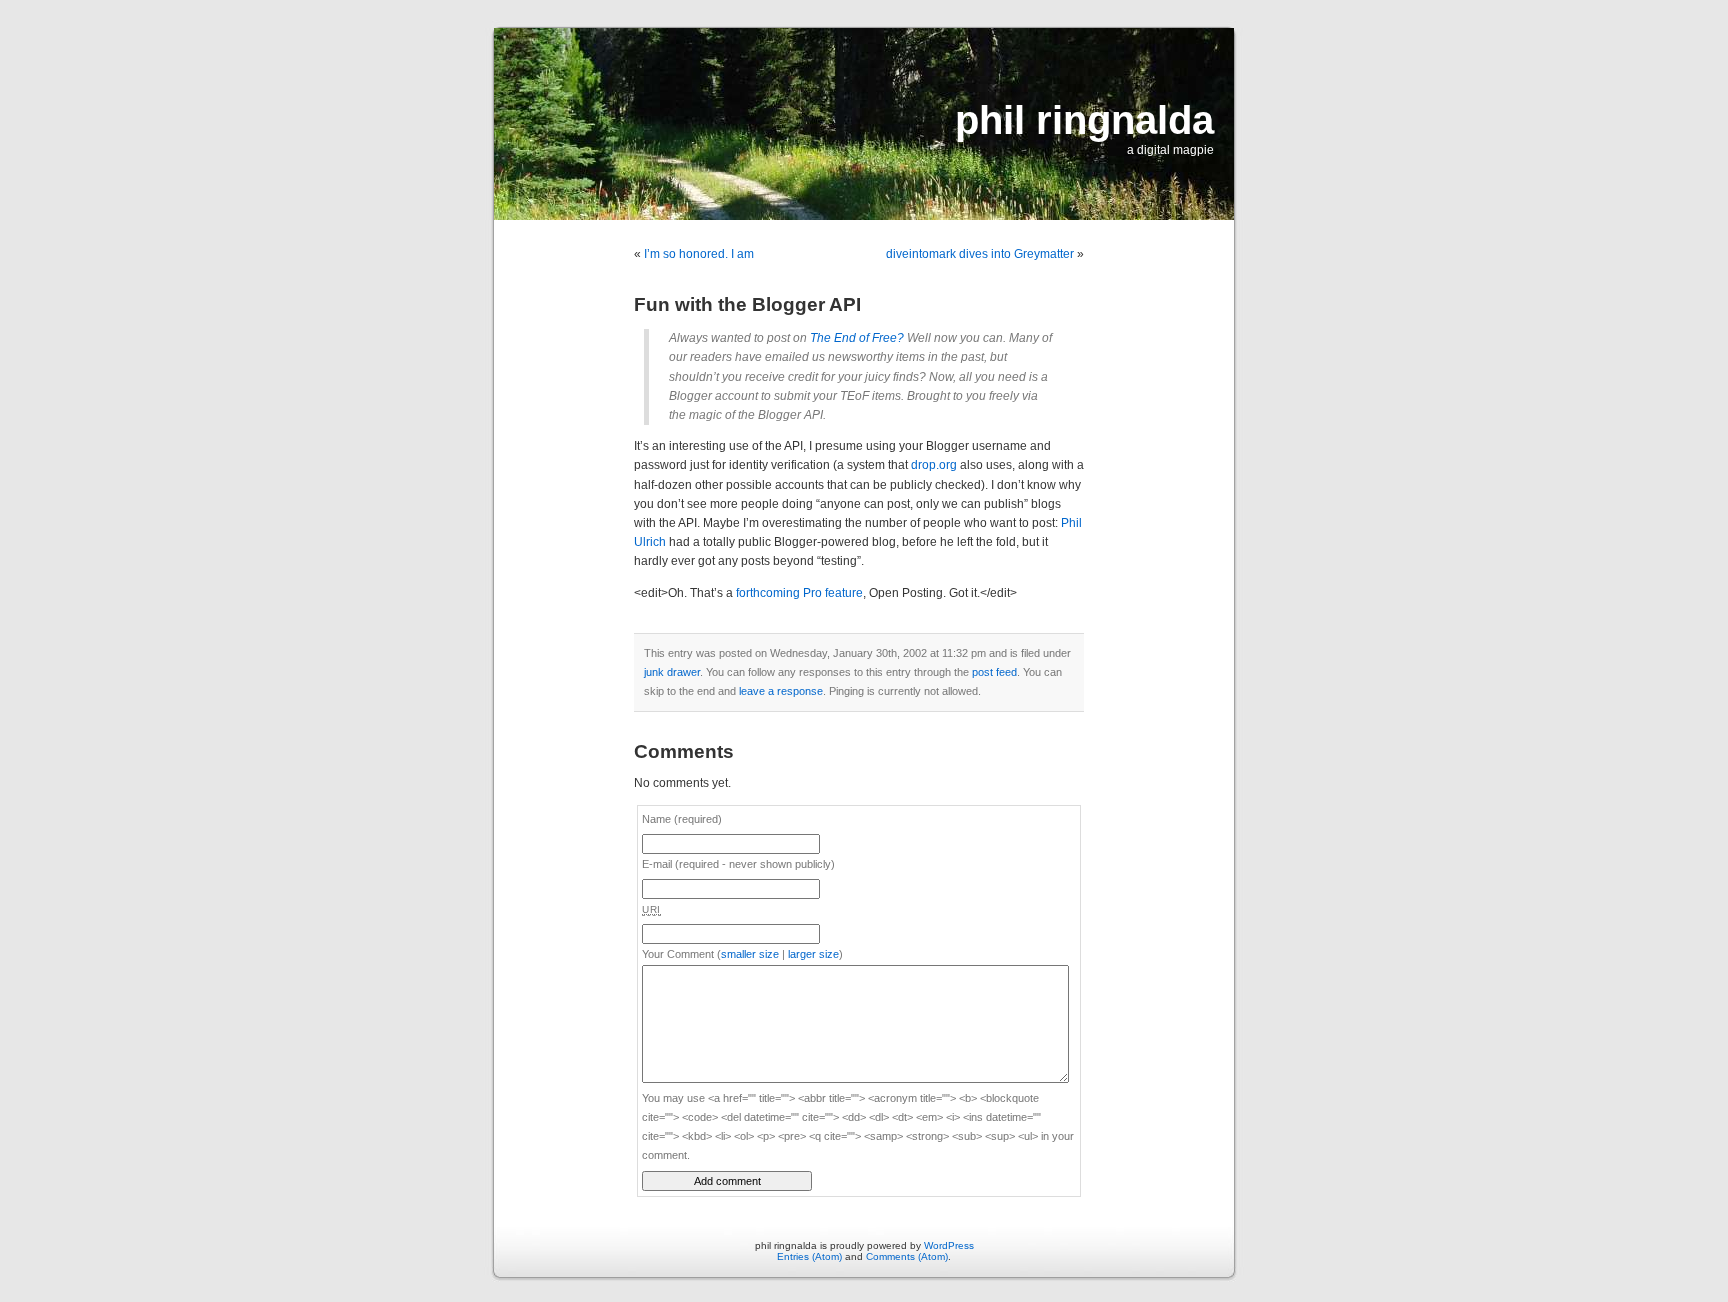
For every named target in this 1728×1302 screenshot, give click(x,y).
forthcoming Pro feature (799, 593)
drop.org (934, 465)
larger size (813, 954)
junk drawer (672, 672)
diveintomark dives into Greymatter (980, 254)
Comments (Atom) (907, 1256)
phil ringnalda (1084, 120)
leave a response (781, 691)
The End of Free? (857, 338)
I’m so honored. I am (699, 254)
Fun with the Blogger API (747, 304)
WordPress (949, 1245)
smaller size (750, 954)
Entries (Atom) (809, 1256)
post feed (994, 672)
